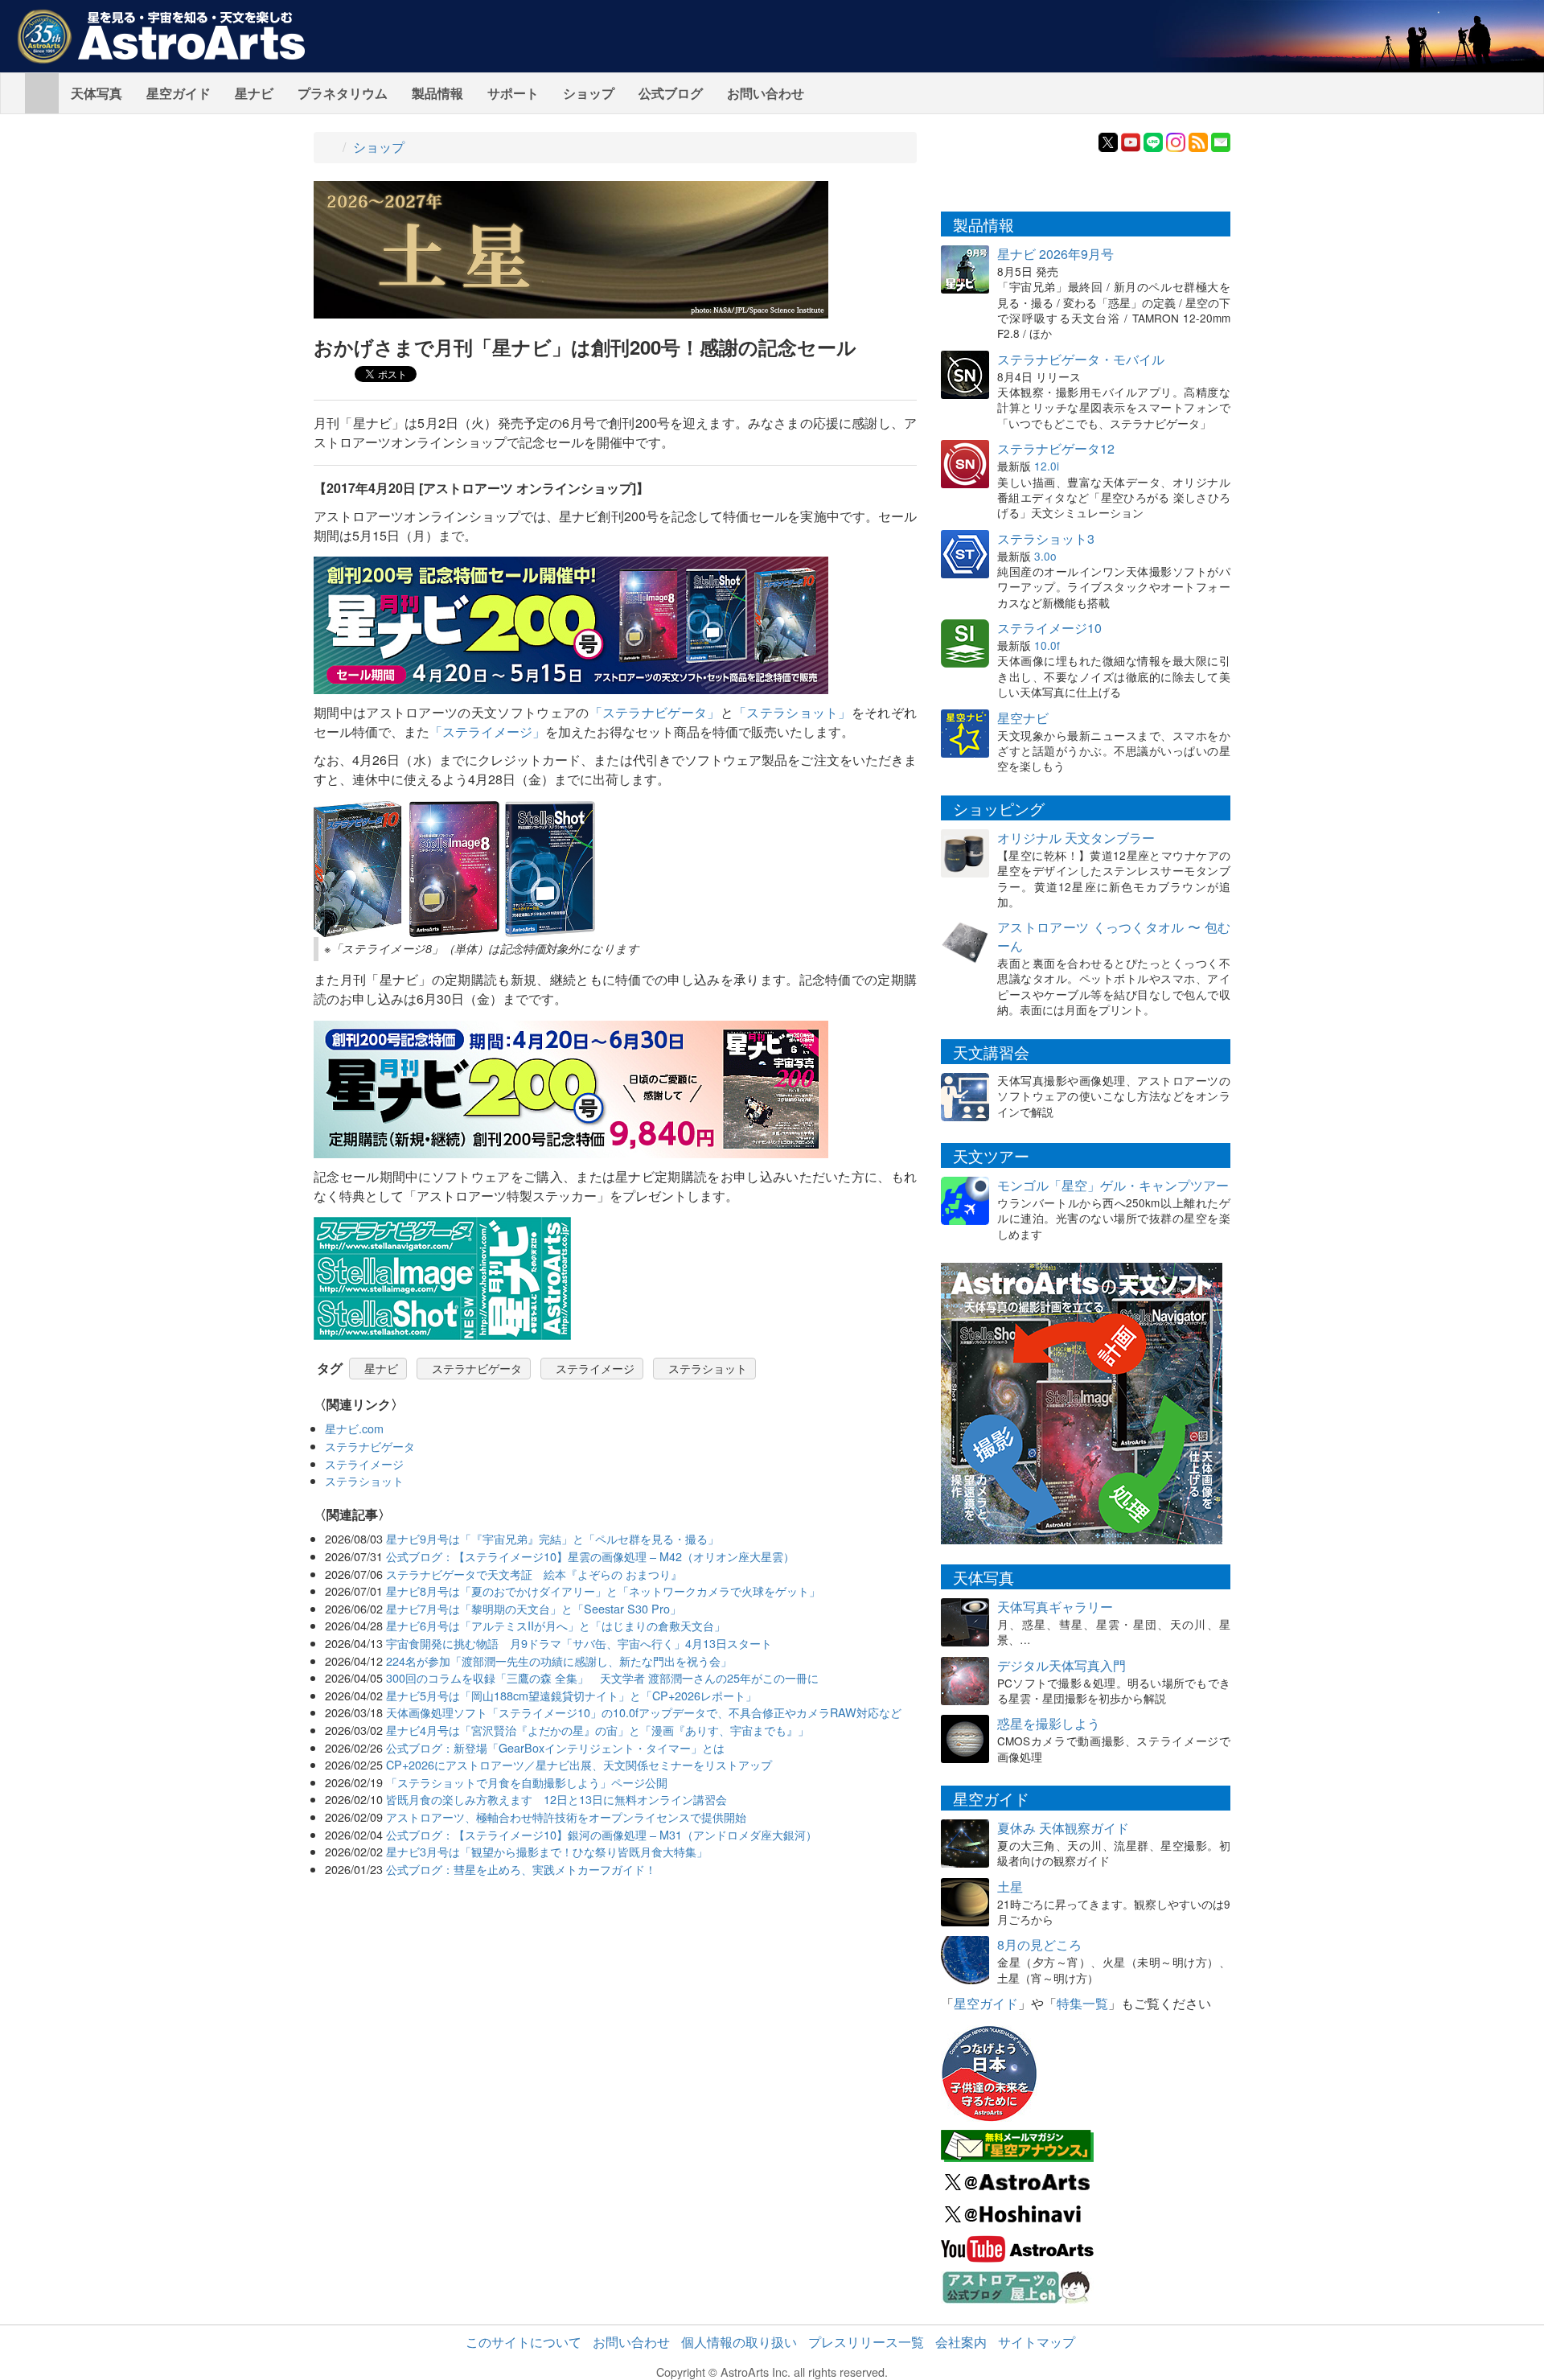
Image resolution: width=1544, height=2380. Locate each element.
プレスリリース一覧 (866, 2342)
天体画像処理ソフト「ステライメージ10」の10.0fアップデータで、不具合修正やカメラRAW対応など (644, 1712)
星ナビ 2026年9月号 (1055, 254)
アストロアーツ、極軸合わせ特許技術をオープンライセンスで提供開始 (566, 1817)
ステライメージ (595, 1368)
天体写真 (96, 93)
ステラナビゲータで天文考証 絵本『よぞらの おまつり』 (534, 1574)
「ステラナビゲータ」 (655, 712)
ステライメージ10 (1049, 628)
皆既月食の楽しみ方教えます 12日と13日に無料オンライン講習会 (556, 1799)
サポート (513, 93)
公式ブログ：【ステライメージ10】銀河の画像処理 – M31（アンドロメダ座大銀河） (602, 1834)
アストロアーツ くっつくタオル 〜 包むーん (1114, 936)
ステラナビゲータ (477, 1368)
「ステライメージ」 (487, 732)
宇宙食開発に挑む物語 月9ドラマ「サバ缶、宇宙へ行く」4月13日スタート (579, 1643)
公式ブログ (671, 93)
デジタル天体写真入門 (1061, 1665)
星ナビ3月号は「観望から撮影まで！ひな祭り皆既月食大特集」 (547, 1851)
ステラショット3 (1046, 538)
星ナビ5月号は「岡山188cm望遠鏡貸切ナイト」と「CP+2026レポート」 (571, 1695)
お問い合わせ (766, 93)
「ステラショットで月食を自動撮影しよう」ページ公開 (527, 1782)
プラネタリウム (343, 93)
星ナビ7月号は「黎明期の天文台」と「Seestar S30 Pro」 (534, 1608)
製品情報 (437, 93)
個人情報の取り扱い (739, 2342)
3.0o (1045, 556)
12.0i (1047, 466)
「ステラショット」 (793, 712)
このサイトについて (524, 2342)
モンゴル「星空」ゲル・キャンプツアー (1113, 1185)
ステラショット (708, 1368)
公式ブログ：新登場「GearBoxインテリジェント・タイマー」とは (555, 1747)
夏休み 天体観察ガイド (1063, 1828)
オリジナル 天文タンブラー (1076, 838)
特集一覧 (1082, 2003)
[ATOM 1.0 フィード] (1198, 140)
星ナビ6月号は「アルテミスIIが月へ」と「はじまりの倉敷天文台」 (556, 1625)
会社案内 (961, 2342)
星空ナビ (1023, 718)
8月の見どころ (1039, 1944)
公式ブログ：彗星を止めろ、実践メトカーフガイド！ (521, 1869)
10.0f (1047, 645)
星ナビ (254, 93)
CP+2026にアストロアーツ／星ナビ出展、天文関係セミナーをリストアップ (579, 1764)
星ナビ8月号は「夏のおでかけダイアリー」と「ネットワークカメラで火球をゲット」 (603, 1591)
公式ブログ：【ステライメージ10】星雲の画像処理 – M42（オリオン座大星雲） (590, 1556)
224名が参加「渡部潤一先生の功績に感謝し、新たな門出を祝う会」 (559, 1661)
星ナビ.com (354, 1428)
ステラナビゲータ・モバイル (1081, 359)
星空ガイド (179, 93)
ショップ (589, 93)
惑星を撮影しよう (1049, 1723)
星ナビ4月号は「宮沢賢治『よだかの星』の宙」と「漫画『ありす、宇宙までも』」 (597, 1730)
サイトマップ (1037, 2342)
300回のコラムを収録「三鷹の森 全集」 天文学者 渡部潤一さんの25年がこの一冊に (602, 1677)
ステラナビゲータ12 (1056, 448)
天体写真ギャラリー (1055, 1607)
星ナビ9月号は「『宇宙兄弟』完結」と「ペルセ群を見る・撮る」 (552, 1538)
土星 (1010, 1887)
